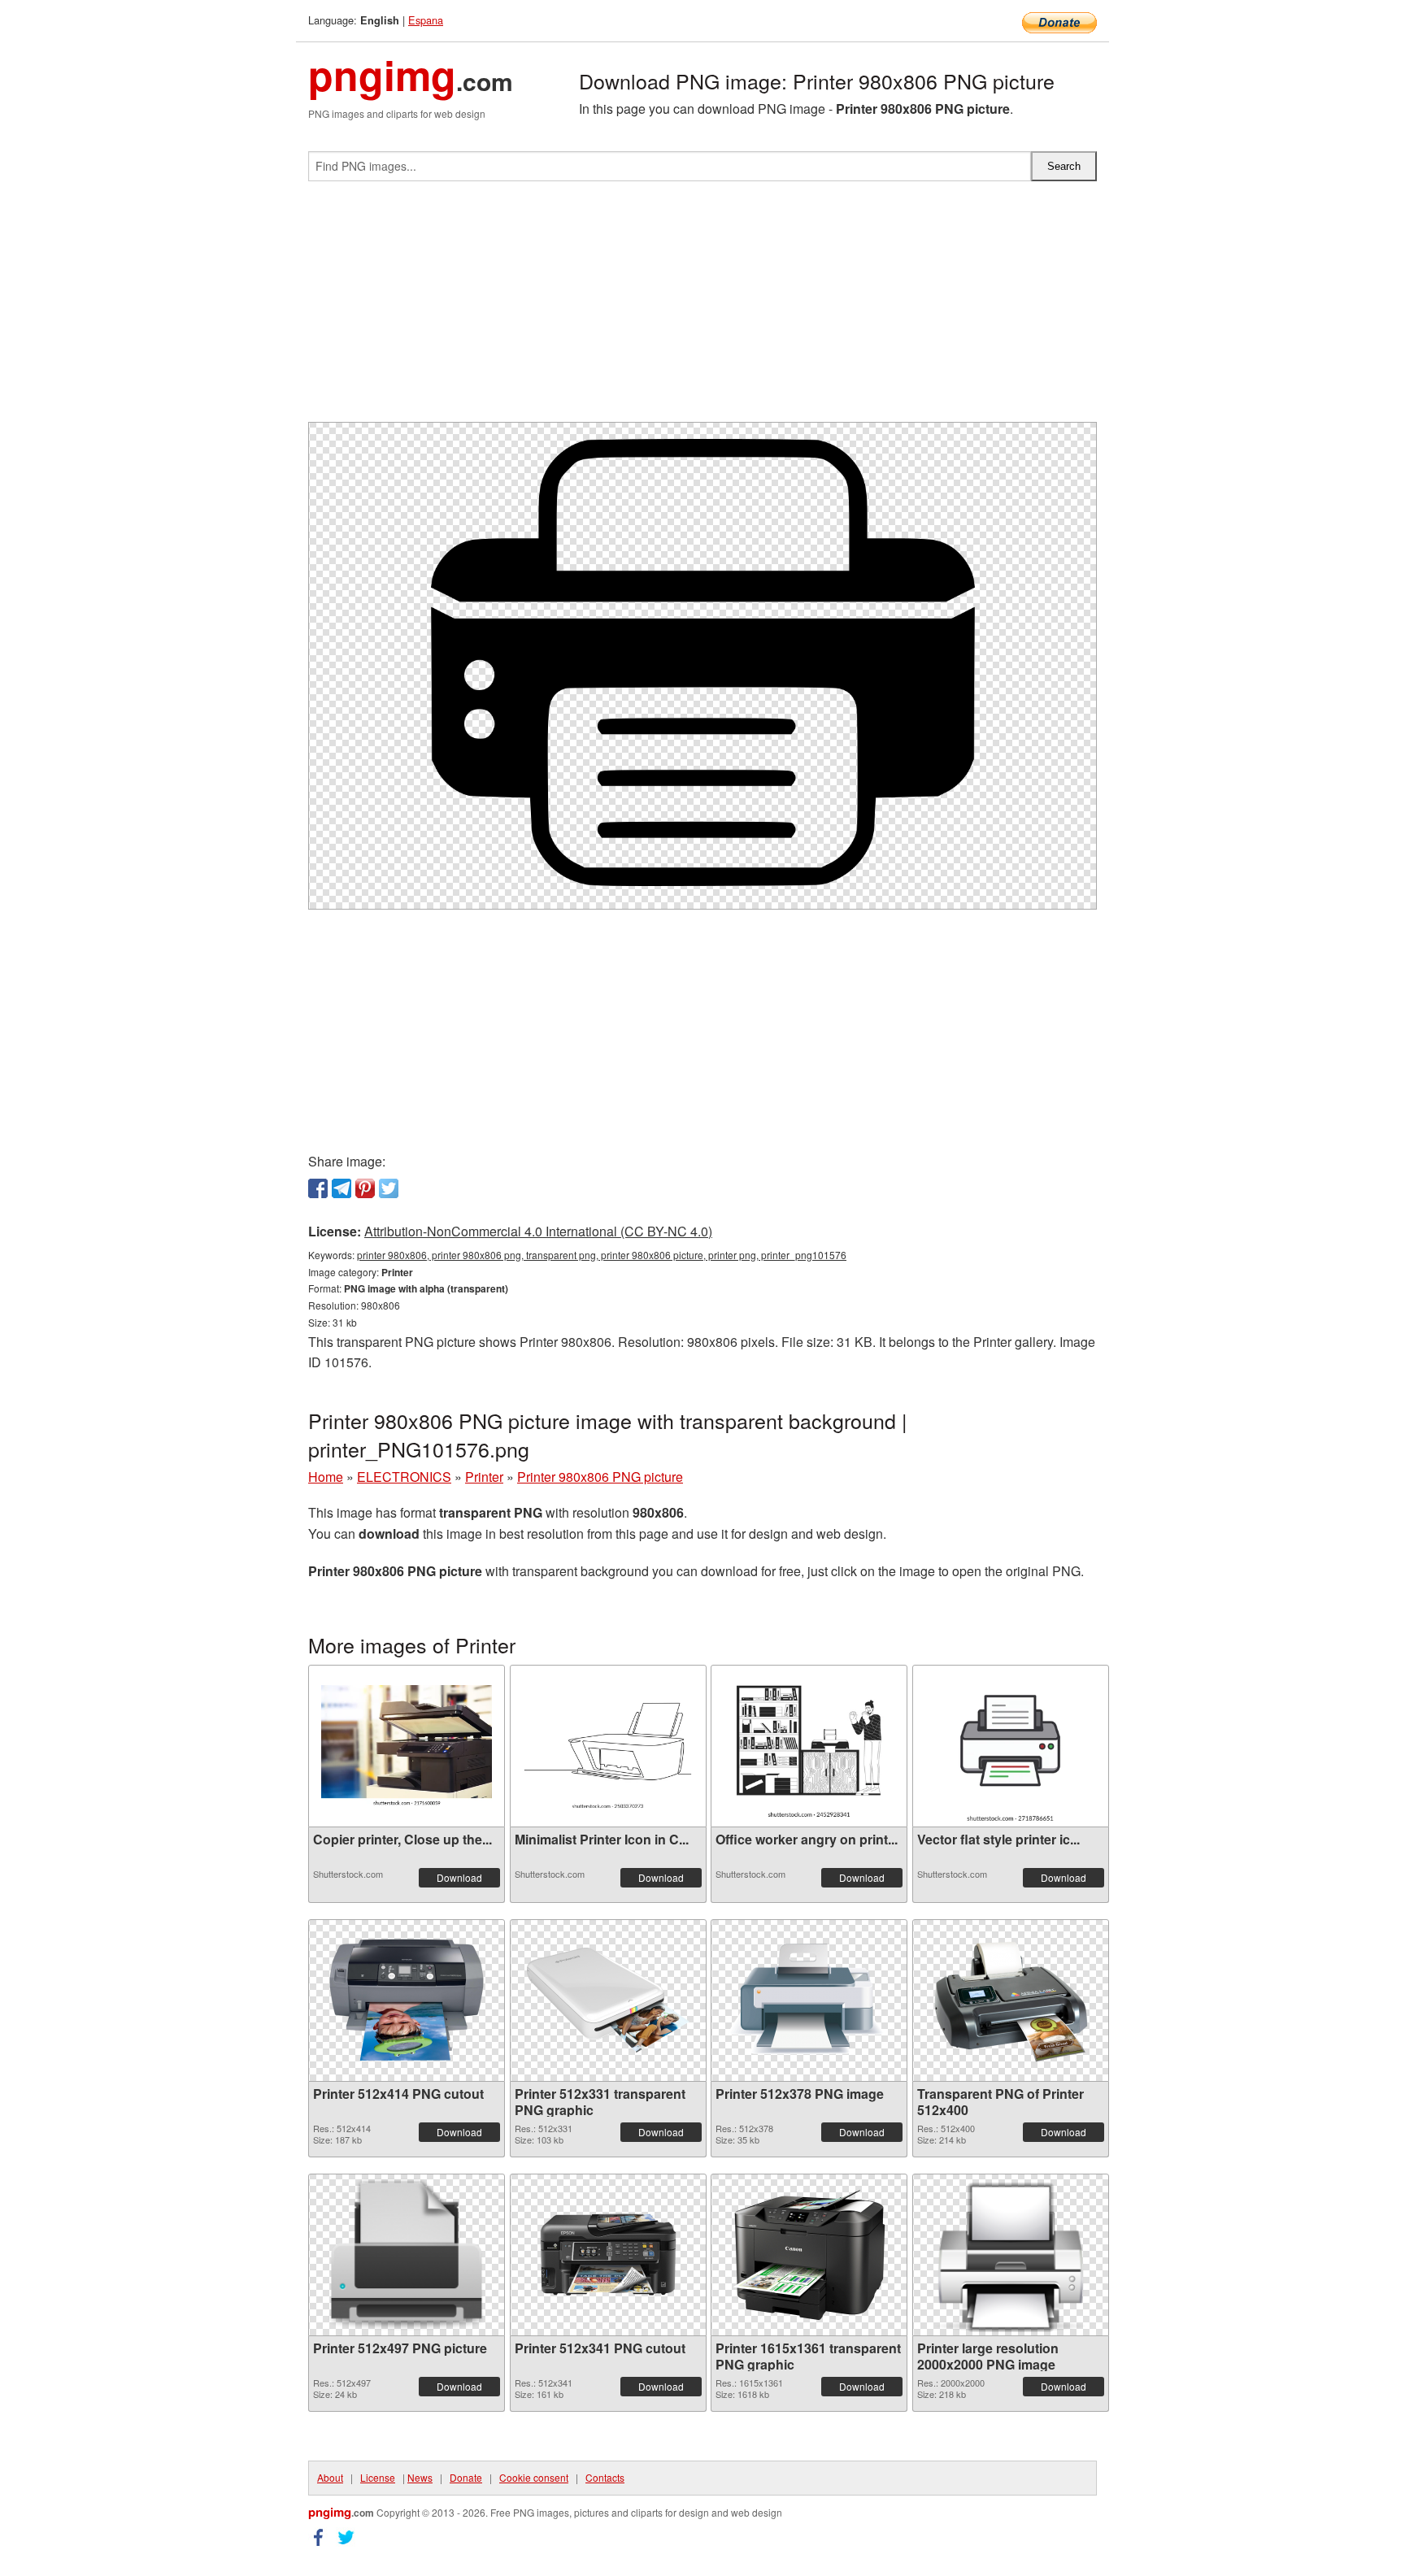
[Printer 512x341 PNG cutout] (608, 2255)
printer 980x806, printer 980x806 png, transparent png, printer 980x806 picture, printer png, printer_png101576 (602, 1255)
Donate (466, 2477)
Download (459, 1877)
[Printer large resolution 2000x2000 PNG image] (1011, 2255)
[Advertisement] (702, 308)
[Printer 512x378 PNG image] (809, 2000)
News (420, 2477)
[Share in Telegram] (341, 1188)
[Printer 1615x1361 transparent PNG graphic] (809, 2255)
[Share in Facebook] (318, 1188)
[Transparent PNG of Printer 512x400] (1011, 2000)
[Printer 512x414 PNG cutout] (407, 2000)
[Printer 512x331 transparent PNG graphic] (608, 2000)
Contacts (605, 2477)
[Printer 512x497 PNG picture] (407, 2255)
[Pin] (365, 1188)
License (378, 2477)
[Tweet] (389, 1188)
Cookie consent (534, 2477)
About (330, 2477)
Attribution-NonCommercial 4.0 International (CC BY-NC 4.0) (538, 1231)
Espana (426, 20)
